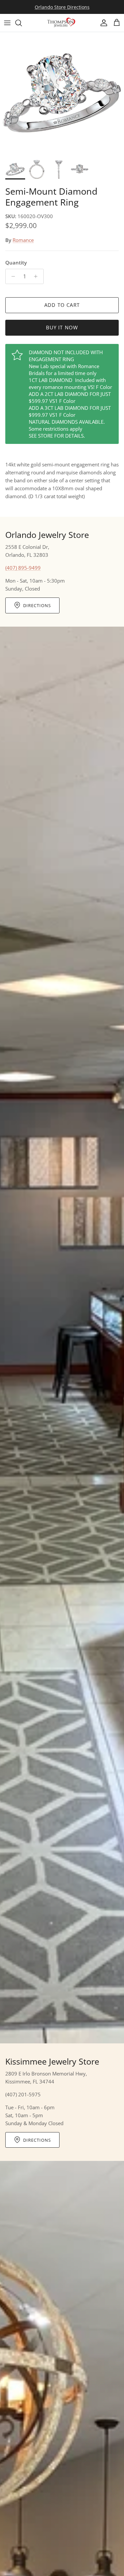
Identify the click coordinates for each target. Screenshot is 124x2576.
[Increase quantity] (38, 276)
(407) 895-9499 (23, 568)
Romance (23, 240)
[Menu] (7, 23)
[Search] (22, 23)
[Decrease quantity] (11, 276)
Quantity (16, 262)
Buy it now (62, 327)
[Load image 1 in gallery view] (62, 94)
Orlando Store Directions (62, 7)
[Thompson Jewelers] (62, 23)
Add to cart (62, 305)
